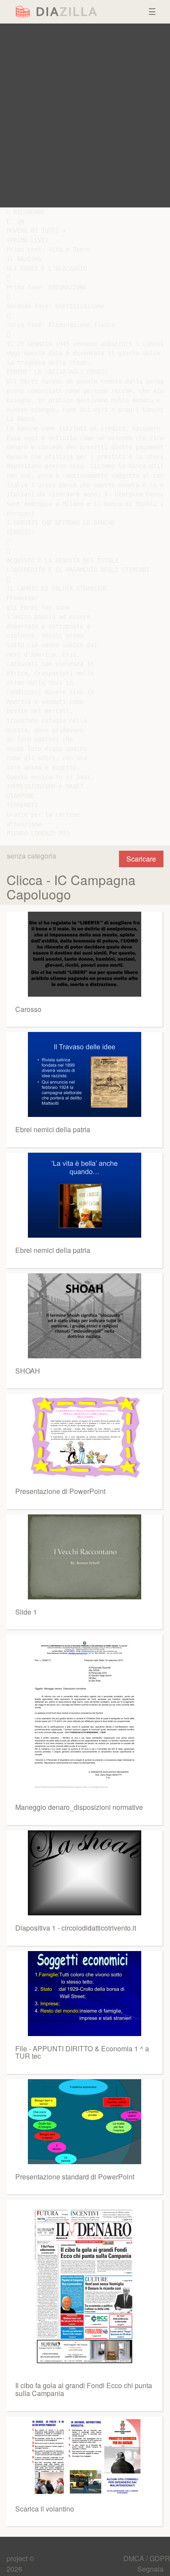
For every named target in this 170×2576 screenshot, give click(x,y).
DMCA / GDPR (147, 2558)
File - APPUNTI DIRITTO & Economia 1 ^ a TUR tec (82, 2052)
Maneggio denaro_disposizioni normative (79, 1807)
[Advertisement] (85, 115)
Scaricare (141, 859)
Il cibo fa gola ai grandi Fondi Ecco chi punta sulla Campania (84, 2389)
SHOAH (28, 1371)
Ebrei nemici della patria (53, 1129)
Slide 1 (26, 1612)
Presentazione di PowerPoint (60, 1491)
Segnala (150, 2569)
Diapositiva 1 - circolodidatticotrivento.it (76, 1928)
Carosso (28, 1009)
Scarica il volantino (45, 2509)
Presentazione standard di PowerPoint (75, 2177)
